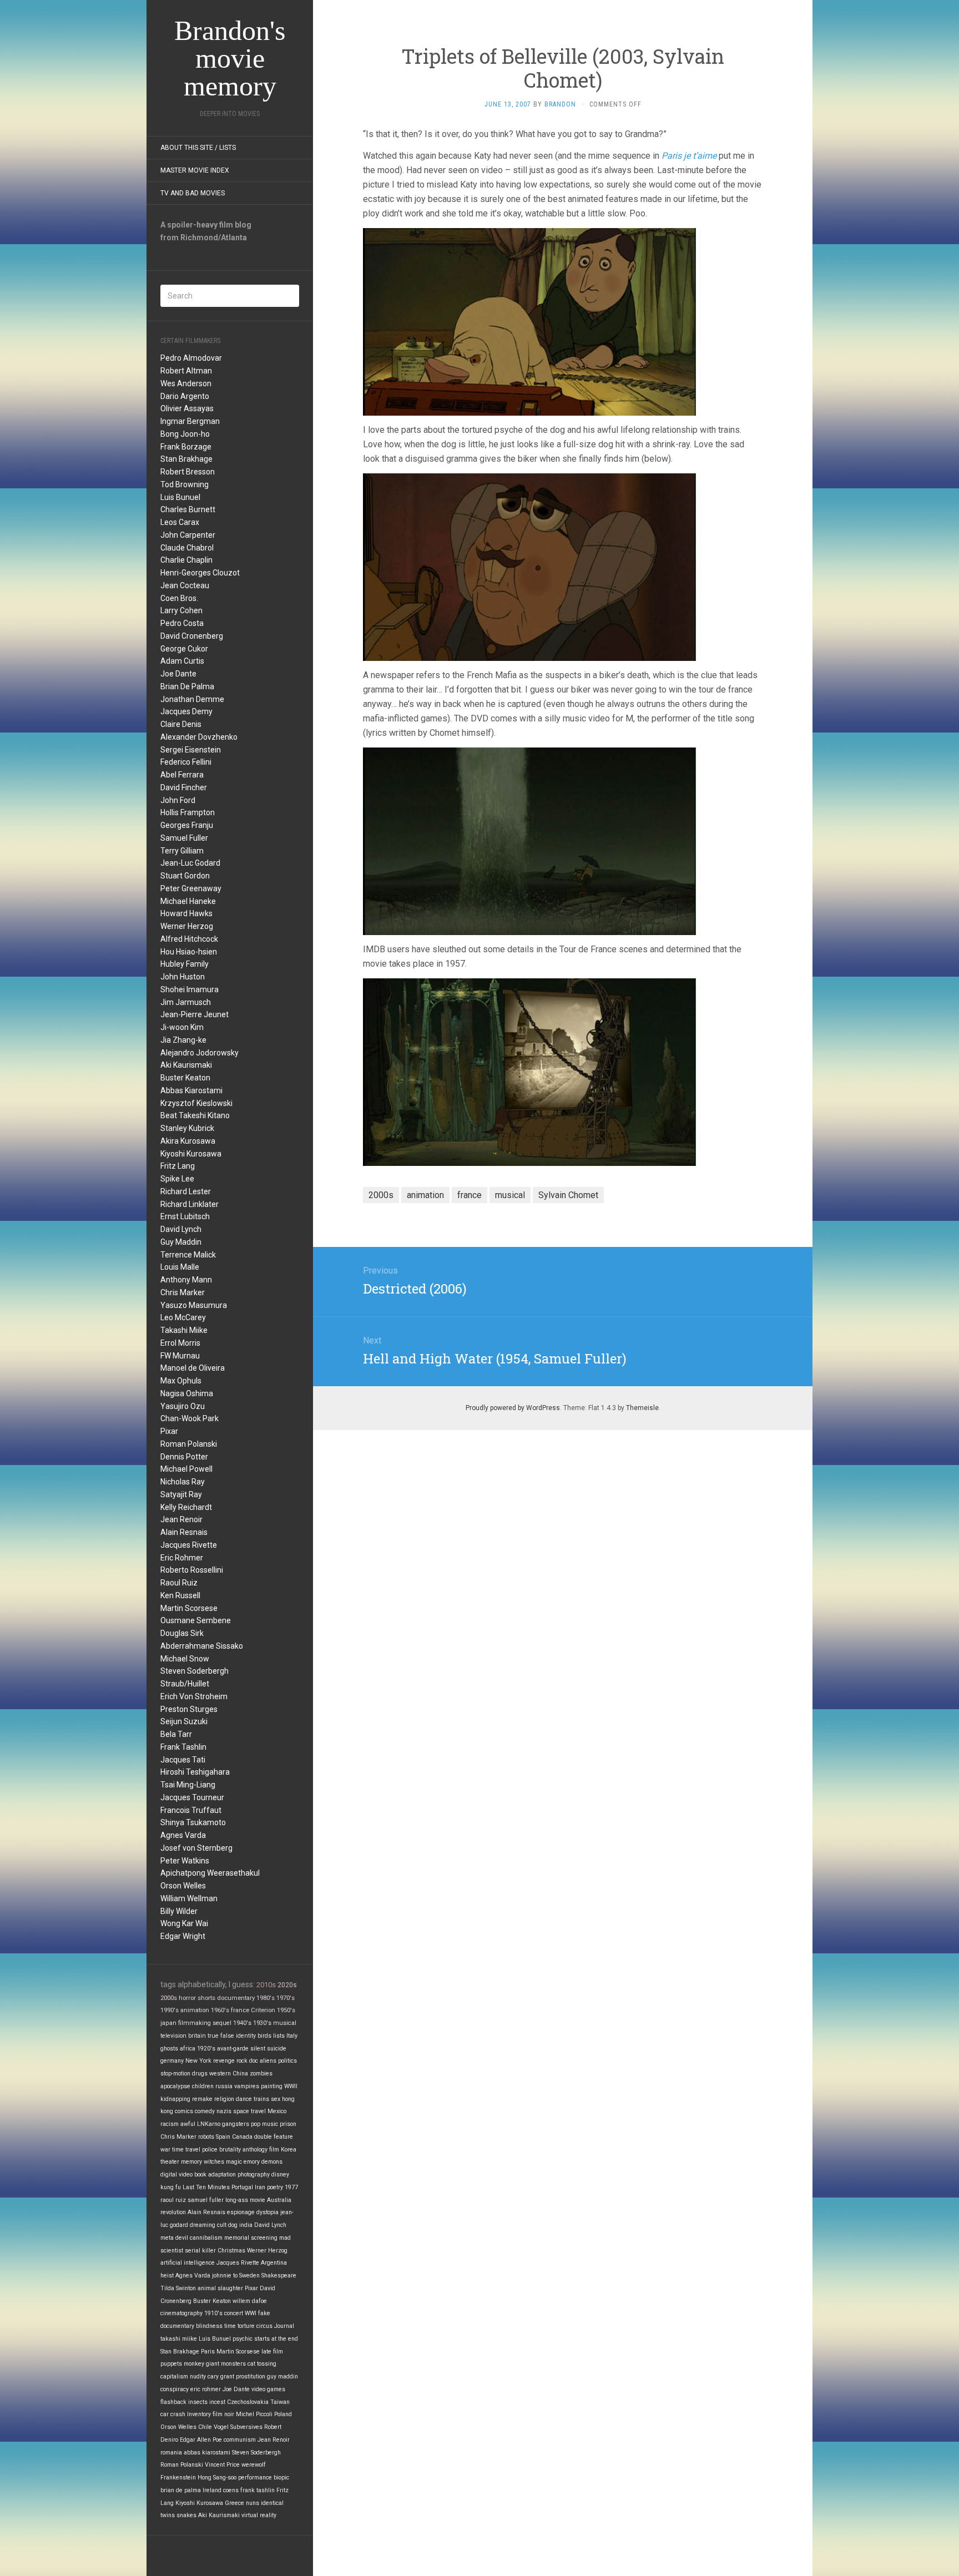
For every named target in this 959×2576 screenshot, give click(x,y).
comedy (205, 2111)
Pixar (169, 1431)
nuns (253, 2503)
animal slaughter (220, 2288)
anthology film (261, 2150)
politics (287, 2061)
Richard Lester (186, 1191)
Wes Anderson (186, 383)
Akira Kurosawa (188, 1141)
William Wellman (189, 1898)
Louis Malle (180, 1267)
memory (191, 2162)
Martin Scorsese (189, 1608)
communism (240, 2440)
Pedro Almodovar (191, 358)
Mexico (277, 2111)
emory (252, 2162)
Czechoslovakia (248, 2402)
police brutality (221, 2150)
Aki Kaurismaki (186, 1065)
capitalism (174, 2377)
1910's (213, 2313)
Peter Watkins (185, 1861)
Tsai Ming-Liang (188, 1785)
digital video (176, 2175)
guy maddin (282, 2377)
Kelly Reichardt (186, 1507)
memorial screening (251, 2238)
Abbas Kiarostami (191, 1090)
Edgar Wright (183, 1936)
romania (171, 2453)
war (165, 2150)
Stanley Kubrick (187, 1128)
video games (268, 2389)
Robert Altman (186, 371)
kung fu (171, 2187)
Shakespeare (279, 2276)
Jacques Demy (186, 711)
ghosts (169, 2049)
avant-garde (233, 2049)
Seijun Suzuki (184, 1721)
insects (198, 2402)
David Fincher (184, 787)
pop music (264, 2124)
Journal (284, 2326)
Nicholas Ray (183, 1482)
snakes (186, 2515)
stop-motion (175, 2074)
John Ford (178, 800)
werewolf (254, 2465)
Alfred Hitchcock (189, 939)
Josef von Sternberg (196, 1848)
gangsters (236, 2124)
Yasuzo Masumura (194, 1305)
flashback (173, 2402)
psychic (243, 2339)
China (240, 2074)
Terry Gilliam (182, 851)
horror (187, 1998)
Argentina (274, 2263)
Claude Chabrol (187, 548)
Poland (283, 2414)
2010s (266, 1985)
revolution (173, 2212)
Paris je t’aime (689, 156)
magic (234, 2162)
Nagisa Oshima (187, 1393)
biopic (281, 2477)
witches (214, 2162)
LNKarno (209, 2124)
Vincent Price (222, 2465)
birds (264, 2036)
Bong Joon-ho (185, 434)
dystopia (267, 2212)
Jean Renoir (181, 1519)
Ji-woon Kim (182, 1027)
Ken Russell (180, 1595)
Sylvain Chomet (568, 1195)
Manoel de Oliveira (193, 1368)
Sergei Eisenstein (191, 750)
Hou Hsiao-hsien (189, 952)
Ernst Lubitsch (185, 1216)
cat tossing (262, 2364)
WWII (291, 2086)
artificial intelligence (188, 2263)
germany (172, 2061)
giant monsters (226, 2364)
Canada (242, 2137)
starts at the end (276, 2339)
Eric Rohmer (182, 1558)
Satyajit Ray (181, 1494)
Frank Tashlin (183, 1747)
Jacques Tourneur (192, 1797)
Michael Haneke (188, 901)
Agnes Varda (183, 1835)
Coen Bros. (179, 598)
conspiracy (175, 2389)
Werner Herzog (187, 926)
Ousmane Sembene (196, 1620)
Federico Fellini (186, 762)
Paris (208, 2352)
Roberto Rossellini (192, 1570)
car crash (173, 2414)
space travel (249, 2111)
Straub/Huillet (185, 1684)
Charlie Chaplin (186, 560)
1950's (286, 2010)
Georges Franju (187, 825)
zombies (261, 2074)
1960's (220, 2010)
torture (246, 2326)
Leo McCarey (183, 1317)
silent (258, 2049)
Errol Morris (180, 1343)
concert (234, 2313)
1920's (206, 2049)
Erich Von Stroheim (194, 1696)
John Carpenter (188, 535)
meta (167, 2238)
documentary (236, 1998)
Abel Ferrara (182, 775)
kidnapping (175, 2099)
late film (272, 2352)
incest (217, 2402)
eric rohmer (206, 2389)
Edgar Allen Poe (201, 2440)
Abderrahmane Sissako (202, 1646)
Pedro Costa (182, 623)
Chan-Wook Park (190, 1418)
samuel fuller (206, 2200)
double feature (274, 2137)
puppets (171, 2364)
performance (255, 2477)
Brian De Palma (187, 686)
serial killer (200, 2251)
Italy (292, 2036)
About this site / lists (198, 148)
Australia (279, 2200)
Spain (223, 2137)
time (230, 2326)
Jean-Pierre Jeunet (195, 1014)
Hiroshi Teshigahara (195, 1772)
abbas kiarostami (207, 2453)
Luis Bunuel (180, 497)
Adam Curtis (182, 661)
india (246, 2225)
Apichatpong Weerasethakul (210, 1873)
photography (254, 2175)
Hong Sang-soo (217, 2477)
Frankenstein (178, 2477)
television (173, 2036)
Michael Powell (186, 1469)
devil (182, 2238)
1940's (242, 2023)
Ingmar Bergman (190, 421)
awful (188, 2124)
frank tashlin (258, 2490)
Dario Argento (185, 396)
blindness (209, 2326)
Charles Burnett (188, 509)
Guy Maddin (181, 1242)
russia (224, 2086)
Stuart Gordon (185, 876)
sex (276, 2099)
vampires (247, 2086)
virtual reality (259, 2515)
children (203, 2086)
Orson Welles (183, 1886)
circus (264, 2326)
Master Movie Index (195, 170)
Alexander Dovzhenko (199, 737)
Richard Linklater (190, 1204)
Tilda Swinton (178, 2288)
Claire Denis (181, 724)
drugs (200, 2074)
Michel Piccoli (254, 2414)
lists (279, 2036)
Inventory (199, 2414)
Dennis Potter (184, 1457)
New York (198, 2061)
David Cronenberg (192, 636)
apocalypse (175, 2086)
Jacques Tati (183, 1760)
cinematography (181, 2313)
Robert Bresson (188, 472)
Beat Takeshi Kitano (195, 1115)
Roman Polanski (189, 1444)
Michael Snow (185, 1659)
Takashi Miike (184, 1330)
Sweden (249, 2276)
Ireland (212, 2490)
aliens (268, 2061)
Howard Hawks (186, 913)
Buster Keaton (185, 1078)
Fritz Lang (178, 1166)
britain (197, 2036)
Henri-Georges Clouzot (200, 573)
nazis (224, 2111)
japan (168, 2023)
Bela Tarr (176, 1734)
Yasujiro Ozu (183, 1406)
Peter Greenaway (191, 888)
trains (261, 2099)
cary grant (221, 2377)
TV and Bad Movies (193, 193)
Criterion (263, 2010)
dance (244, 2099)
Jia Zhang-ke (183, 1040)
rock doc (247, 2061)
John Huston (183, 977)
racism (170, 2124)
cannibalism (206, 2238)
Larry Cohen (181, 610)
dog (233, 2225)
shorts (206, 1998)
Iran (260, 2187)
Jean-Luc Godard (190, 863)
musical (285, 2023)
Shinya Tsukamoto (193, 1822)
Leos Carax (180, 522)
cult (222, 2225)
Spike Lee (177, 1179)
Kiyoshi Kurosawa (191, 1154)
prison (288, 2124)
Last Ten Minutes (206, 2187)
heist (167, 2276)
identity (246, 2036)
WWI (251, 2313)
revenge (224, 2061)
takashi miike (179, 2339)
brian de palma (181, 2490)
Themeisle (642, 1408)
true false (221, 2036)
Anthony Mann (186, 1280)
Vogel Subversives (238, 2427)
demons (272, 2162)
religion (224, 2099)
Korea (289, 2150)
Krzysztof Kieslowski (196, 1103)
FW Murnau (180, 1356)
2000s (169, 1998)
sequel (222, 2023)
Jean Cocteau (185, 585)
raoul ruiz (173, 2200)
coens (231, 2490)
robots (206, 2137)
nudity (198, 2377)
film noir (223, 2414)
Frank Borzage (186, 447)
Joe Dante (178, 674)
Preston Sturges (189, 1709)
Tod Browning (185, 484)
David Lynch (181, 1229)
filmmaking (195, 2023)
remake (202, 2099)
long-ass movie (245, 2200)
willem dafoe (250, 2301)
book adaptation (215, 2175)
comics (184, 2111)
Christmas (231, 2251)
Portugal (242, 2187)
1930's (262, 2023)
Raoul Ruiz (179, 1583)
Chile (205, 2427)
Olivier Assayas (187, 408)
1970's (286, 1998)
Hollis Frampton (188, 812)
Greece (234, 2503)
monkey (194, 2364)
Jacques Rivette (189, 1545)
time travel (186, 2150)
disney (280, 2175)
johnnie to (225, 2276)
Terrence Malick (188, 1255)
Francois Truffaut (191, 1810)
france (240, 2010)
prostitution (251, 2377)
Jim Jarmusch (186, 1002)
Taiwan (280, 2402)
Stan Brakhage (186, 459)
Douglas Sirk (182, 1633)
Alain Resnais (184, 1532)
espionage (241, 2212)
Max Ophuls (181, 1381)
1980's (266, 1998)
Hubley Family (185, 964)
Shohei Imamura (190, 989)
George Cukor (184, 649)
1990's (170, 2010)
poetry (275, 2187)
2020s (287, 1985)
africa (188, 2049)
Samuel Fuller (184, 838)
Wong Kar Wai (184, 1923)
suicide (277, 2049)
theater (170, 2162)
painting (272, 2086)
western (220, 2074)
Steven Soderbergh (195, 1671)
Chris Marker (183, 1292)
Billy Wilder (179, 1911)
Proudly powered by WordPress (513, 1408)
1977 (291, 2187)
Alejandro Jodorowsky (200, 1053)
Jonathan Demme (192, 699)
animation (195, 2010)
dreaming (203, 2225)
